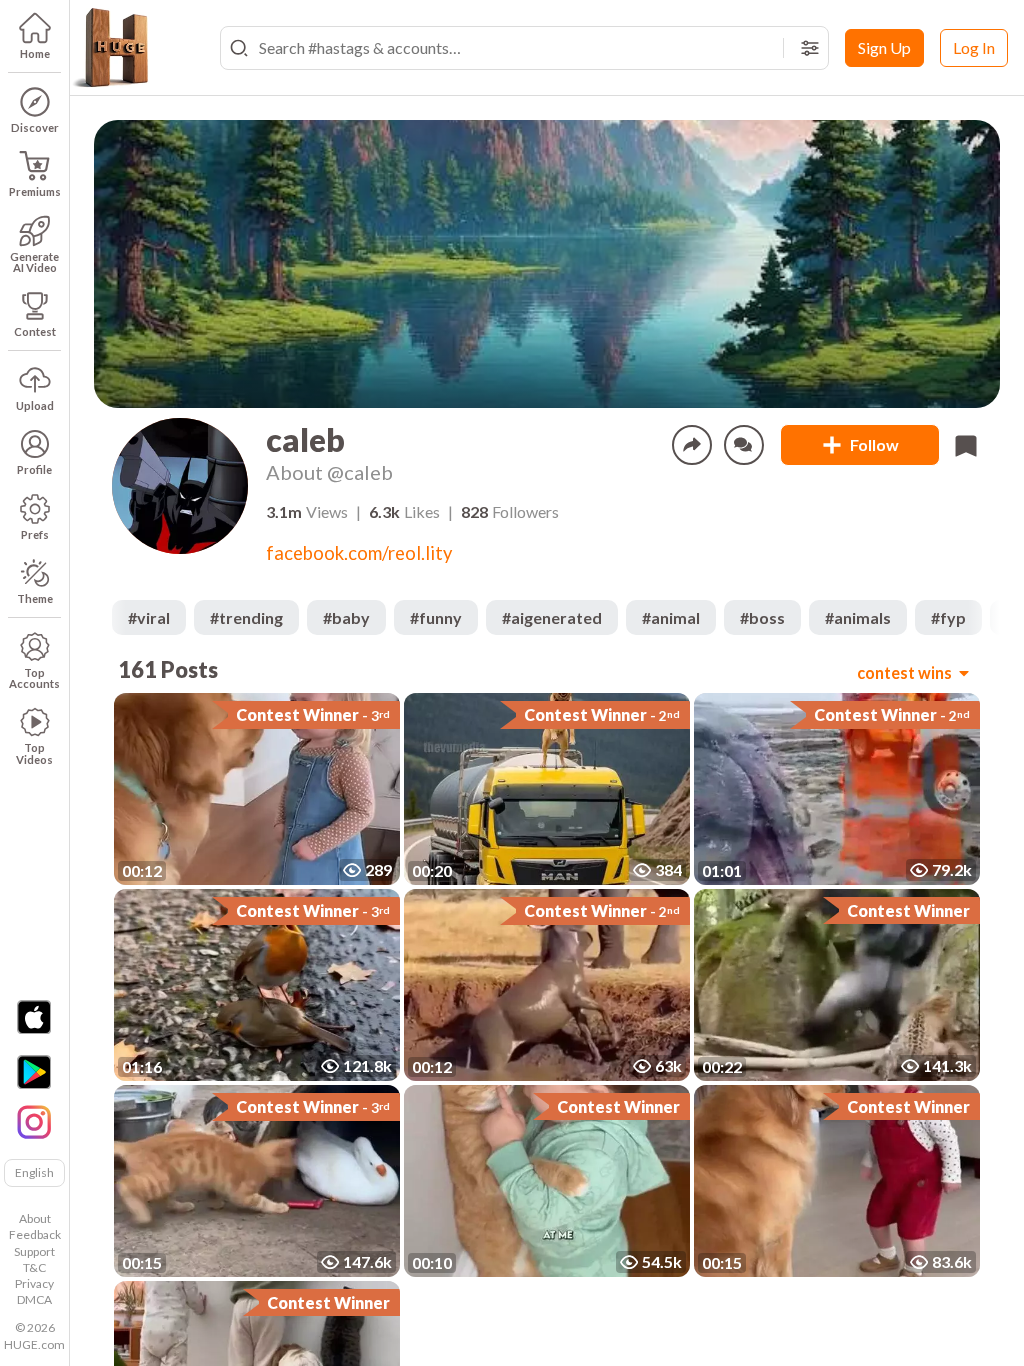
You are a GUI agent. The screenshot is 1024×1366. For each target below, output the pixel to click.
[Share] (692, 445)
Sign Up (884, 47)
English (34, 1172)
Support (34, 1251)
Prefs (35, 534)
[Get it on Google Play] (34, 1072)
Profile (34, 469)
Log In (974, 47)
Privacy (34, 1283)
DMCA (34, 1299)
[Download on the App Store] (34, 1017)
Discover (35, 127)
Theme (35, 598)
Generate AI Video (34, 262)
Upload (35, 405)
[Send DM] (744, 445)
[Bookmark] (966, 445)
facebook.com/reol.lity (359, 553)
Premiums (35, 191)
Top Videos (34, 753)
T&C (34, 1267)
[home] (110, 48)
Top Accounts (34, 678)
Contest (35, 331)
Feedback (35, 1234)
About (35, 1218)
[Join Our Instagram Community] (34, 1120)
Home (35, 53)
